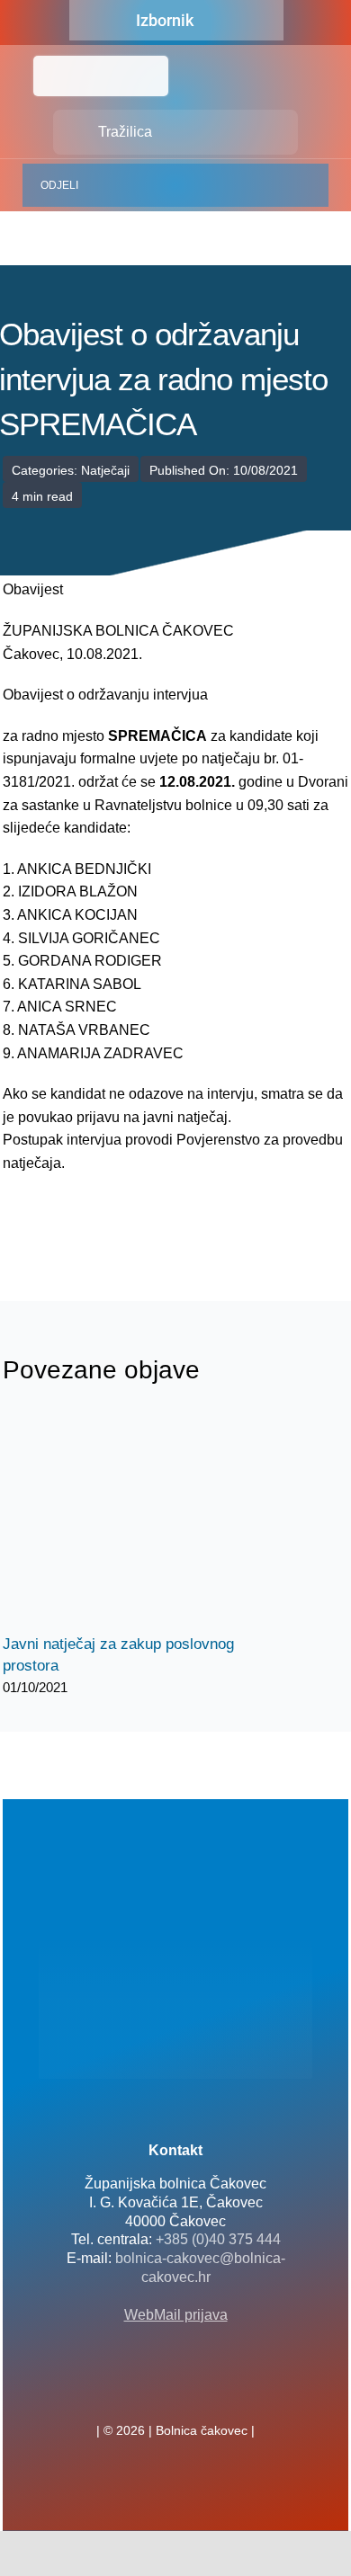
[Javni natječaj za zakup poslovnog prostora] (138, 1520)
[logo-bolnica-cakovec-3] (93, 1218)
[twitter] (175, 2391)
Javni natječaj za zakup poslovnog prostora (122, 1521)
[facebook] (147, 2391)
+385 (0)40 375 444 (218, 2239)
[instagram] (204, 2391)
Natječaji (105, 470)
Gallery (153, 1521)
